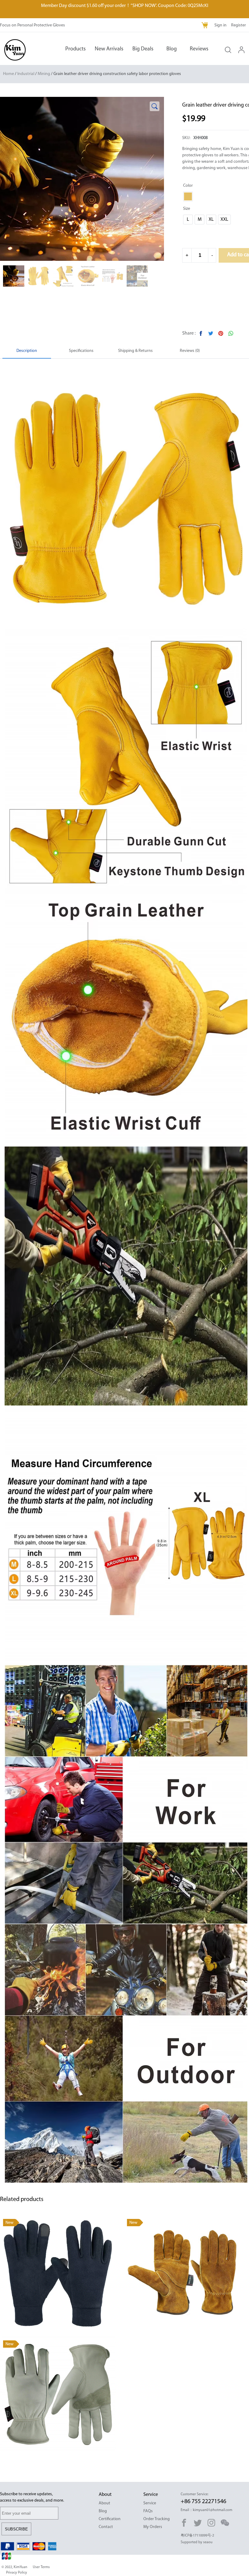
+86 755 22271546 (203, 2502)
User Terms (41, 2567)
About (104, 2503)
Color (188, 186)
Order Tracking (157, 2519)
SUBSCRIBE (16, 2529)
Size (187, 209)
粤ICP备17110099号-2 (197, 2536)
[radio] (188, 196)
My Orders (153, 2527)
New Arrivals (109, 49)
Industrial (26, 74)
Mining (44, 74)
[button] (155, 106)
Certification (110, 2519)
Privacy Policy (17, 2573)
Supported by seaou (197, 2542)
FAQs (148, 2511)
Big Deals (143, 49)
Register (239, 25)
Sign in (220, 25)
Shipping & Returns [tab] (135, 351)
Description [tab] (27, 351)
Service (150, 2503)
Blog (172, 49)
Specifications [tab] (81, 351)
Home (9, 74)
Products (75, 49)
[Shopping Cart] (205, 26)
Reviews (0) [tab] (190, 351)
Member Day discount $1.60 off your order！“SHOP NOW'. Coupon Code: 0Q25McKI (125, 6)
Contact (106, 2527)
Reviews (199, 49)
